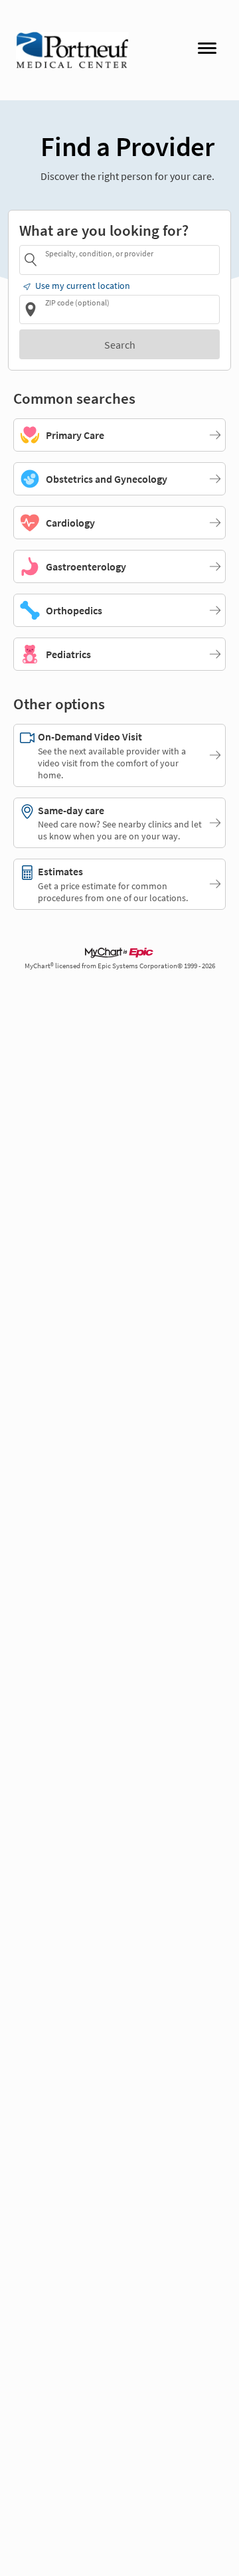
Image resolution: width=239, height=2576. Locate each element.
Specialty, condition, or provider (99, 253)
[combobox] (130, 259)
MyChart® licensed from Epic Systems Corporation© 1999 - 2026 (120, 966)
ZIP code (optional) (77, 302)
